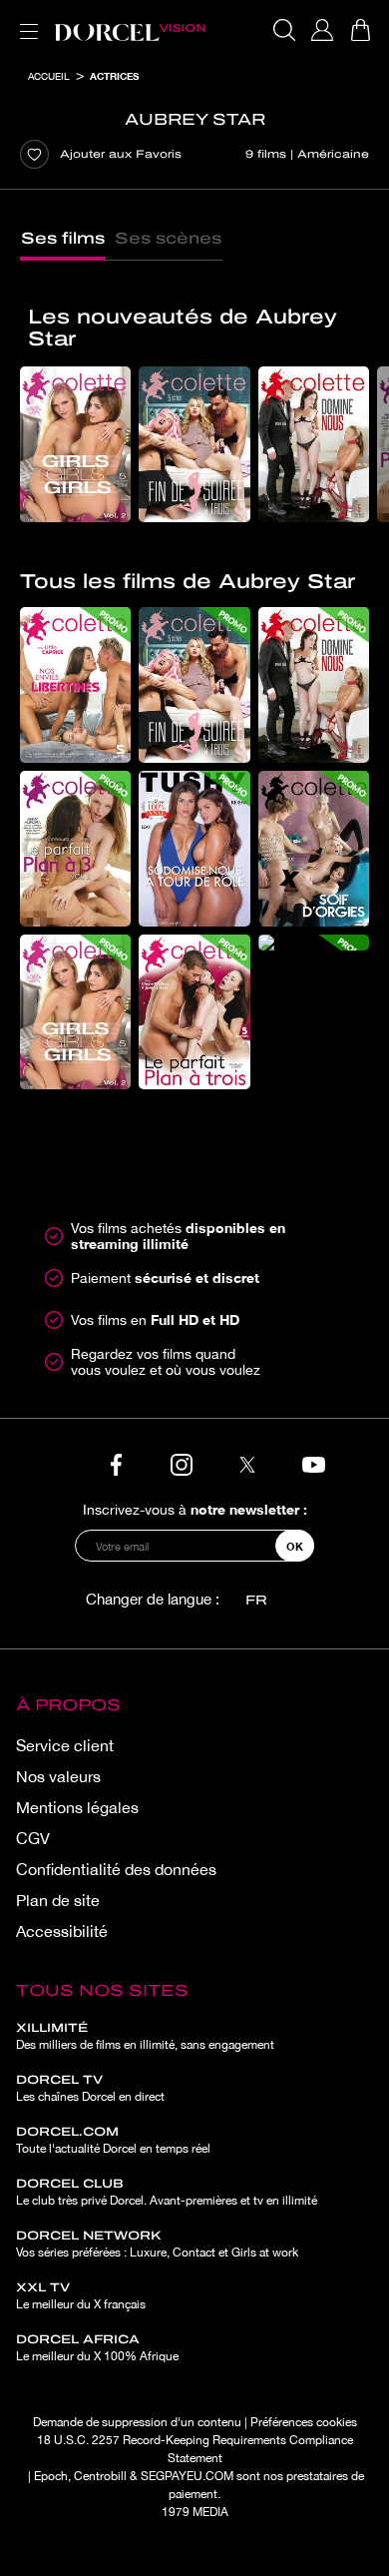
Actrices (114, 76)
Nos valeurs (58, 1776)
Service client (65, 1745)
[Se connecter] (322, 30)
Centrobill (100, 2476)
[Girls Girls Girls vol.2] (75, 444)
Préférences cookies (304, 2422)
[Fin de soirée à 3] (194, 444)
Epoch (51, 2476)
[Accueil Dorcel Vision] (130, 30)
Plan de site (58, 1900)
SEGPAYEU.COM (187, 2476)
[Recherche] (284, 30)
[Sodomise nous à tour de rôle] (194, 849)
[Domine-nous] (314, 444)
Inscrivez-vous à (195, 1509)
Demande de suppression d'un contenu (137, 2422)
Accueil (49, 76)
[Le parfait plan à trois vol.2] (75, 849)
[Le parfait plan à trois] (194, 1012)
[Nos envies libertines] (75, 685)
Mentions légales (77, 1807)
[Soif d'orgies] (314, 849)
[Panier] (360, 30)
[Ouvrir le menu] (25, 19)
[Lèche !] (314, 943)
